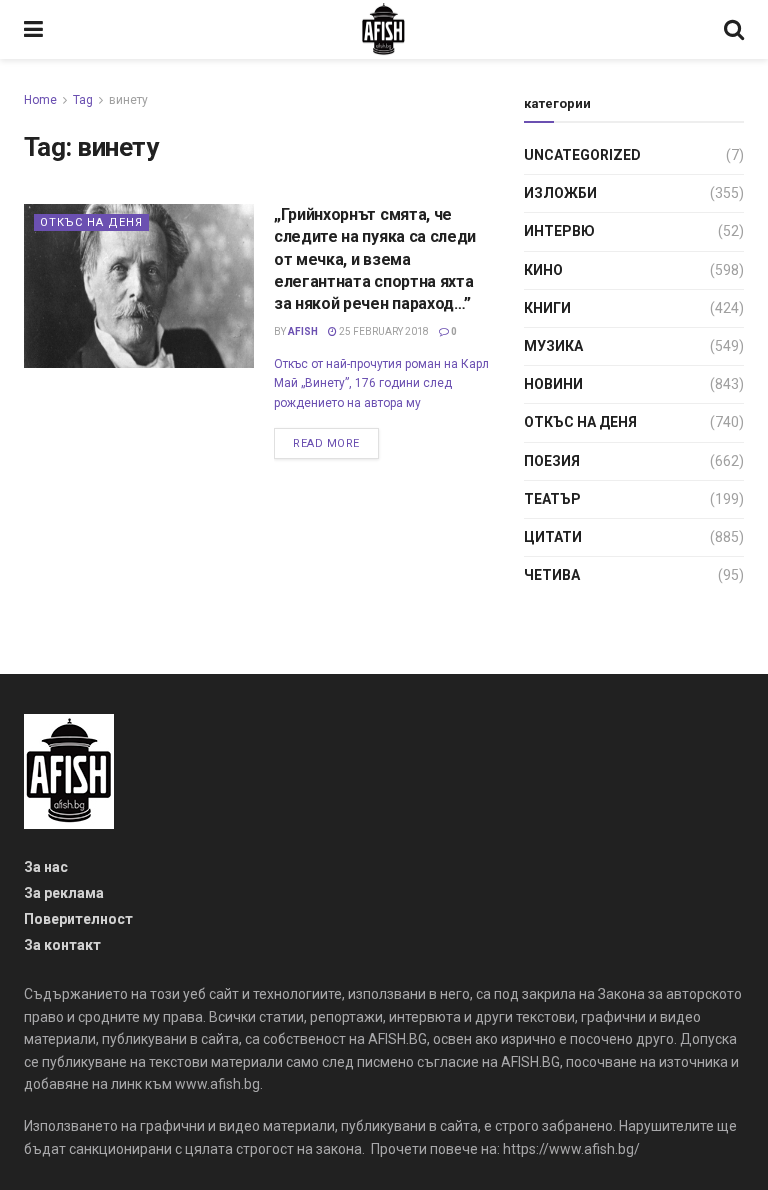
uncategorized (582, 155)
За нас (46, 867)
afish (303, 331)
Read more (326, 443)
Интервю (559, 231)
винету (128, 100)
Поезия (552, 461)
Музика (553, 346)
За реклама (64, 893)
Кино (543, 270)
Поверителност (78, 919)
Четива (552, 575)
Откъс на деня (91, 222)
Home (40, 100)
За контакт (62, 945)
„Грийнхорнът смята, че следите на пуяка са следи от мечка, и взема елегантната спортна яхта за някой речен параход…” (375, 259)
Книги (547, 308)
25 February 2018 (383, 331)
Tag (83, 100)
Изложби (560, 193)
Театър (552, 499)
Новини (553, 384)
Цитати (553, 537)
